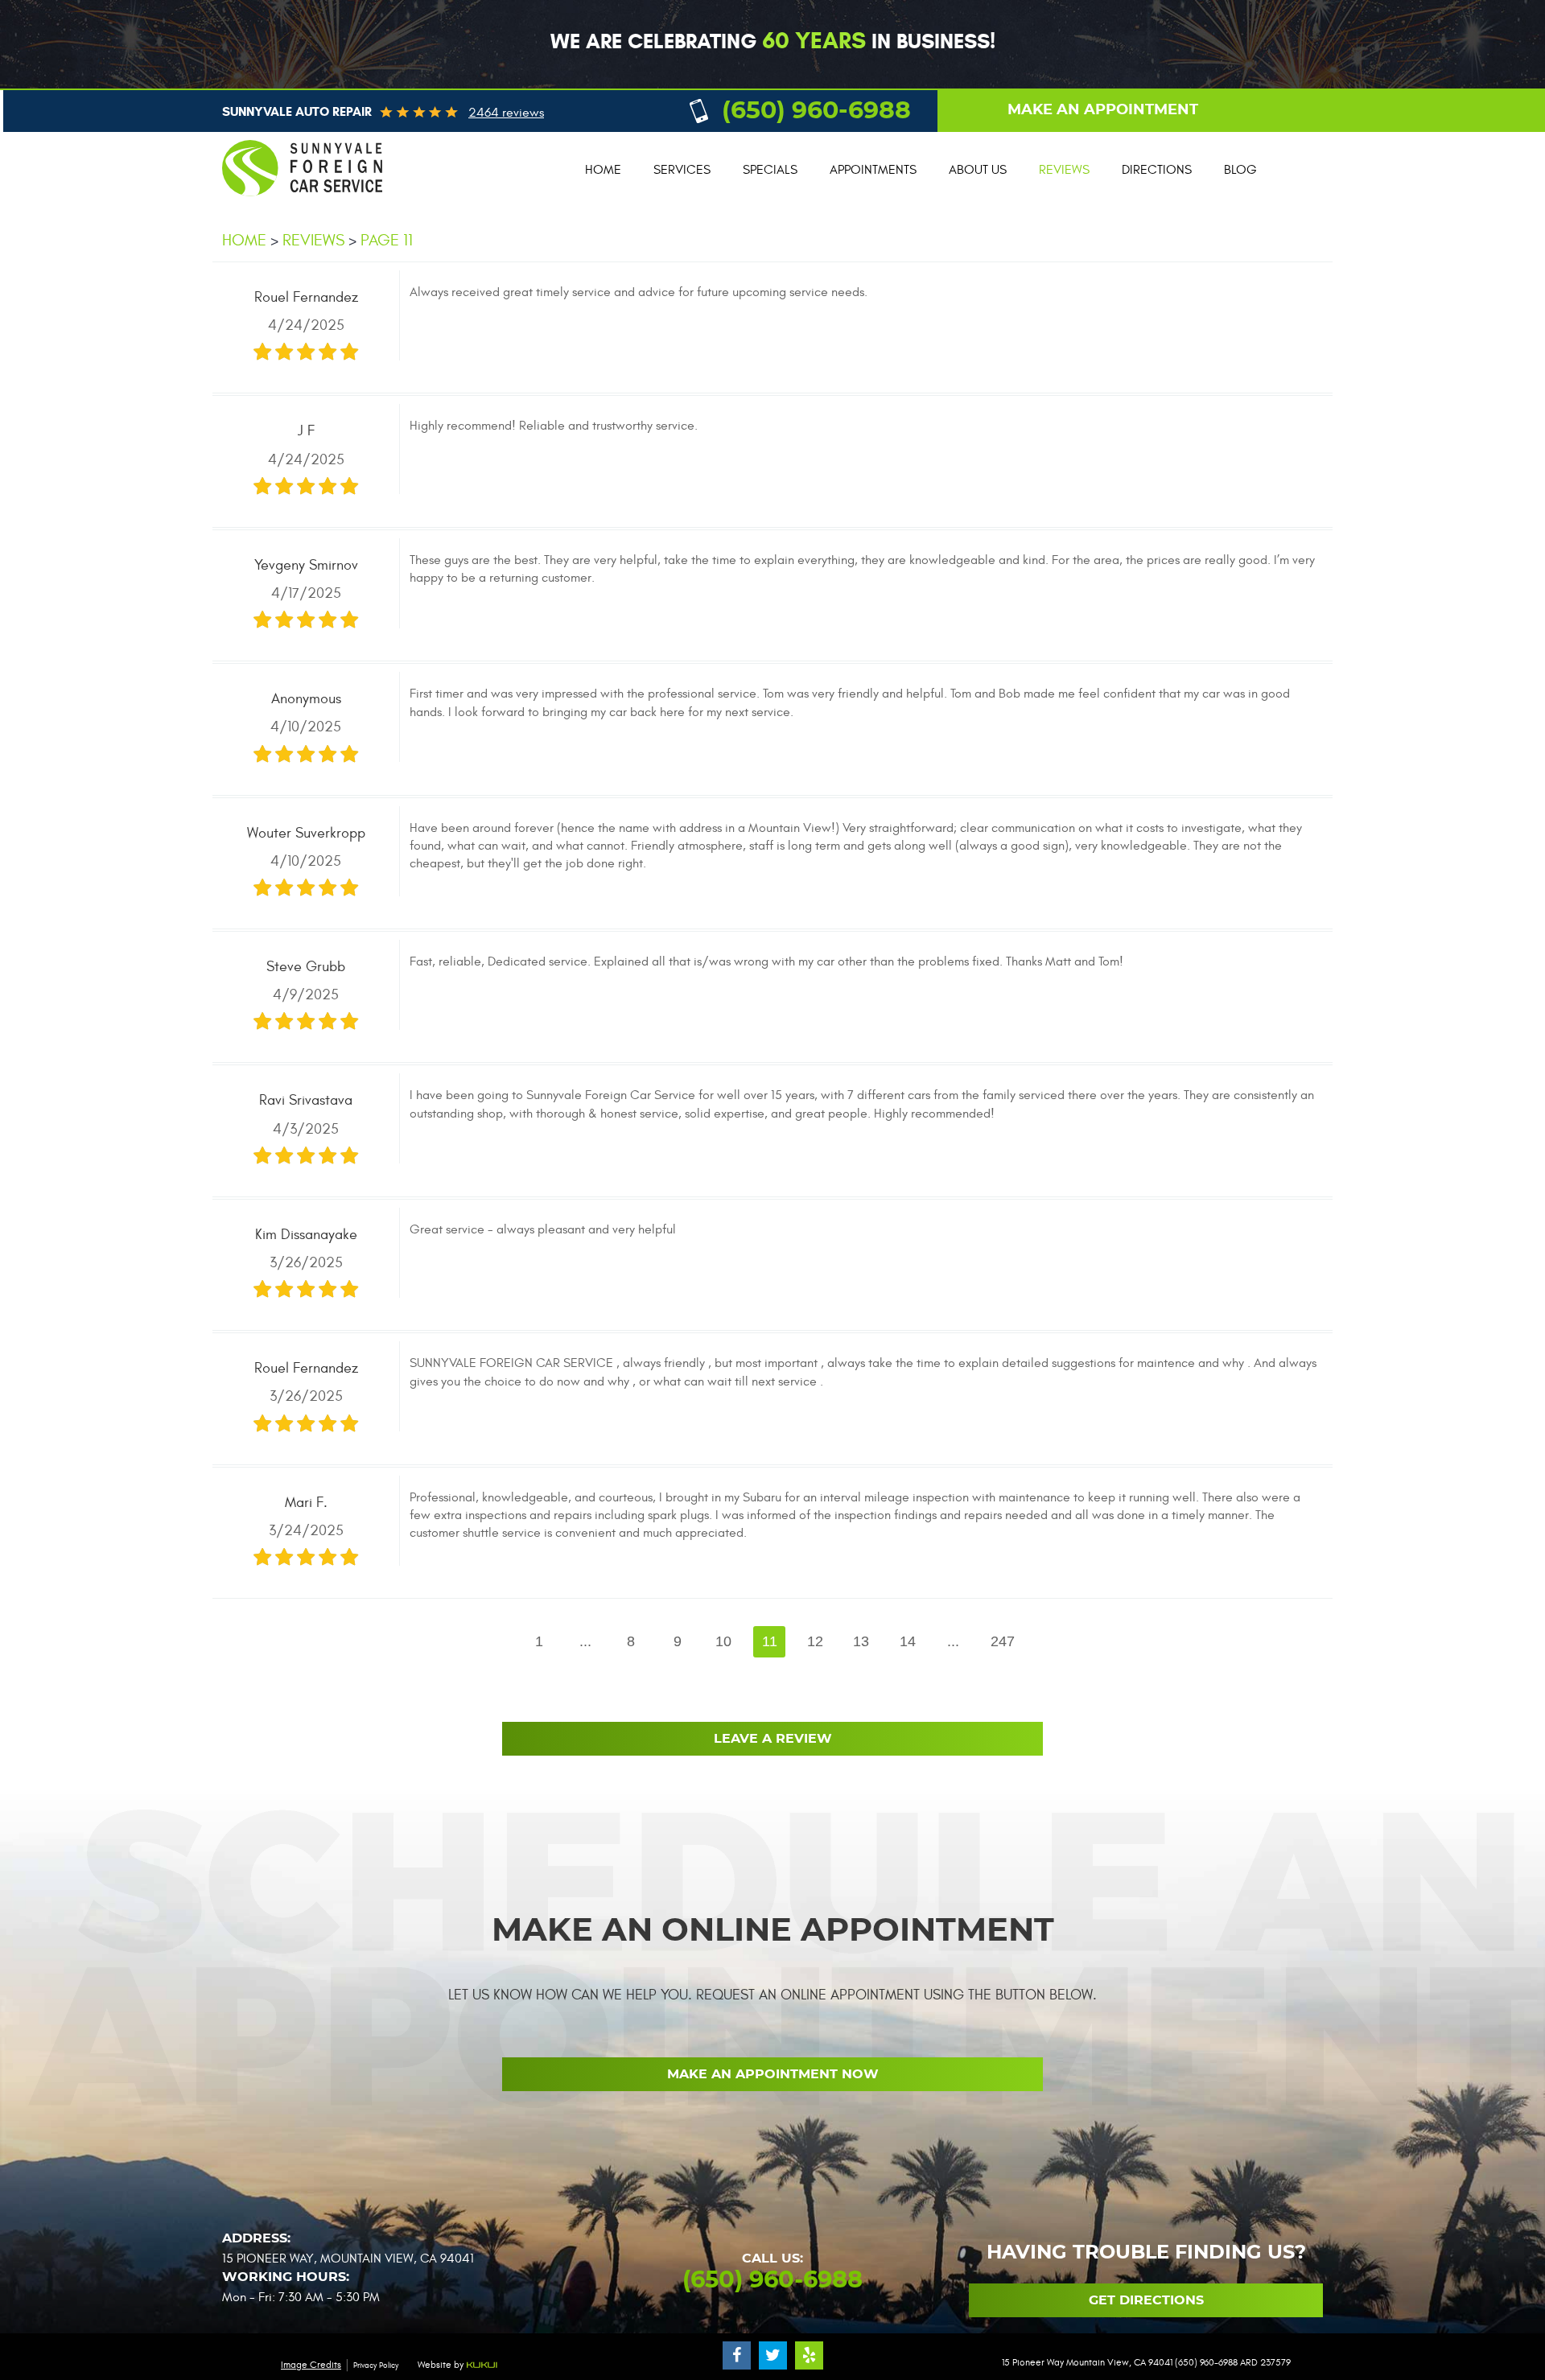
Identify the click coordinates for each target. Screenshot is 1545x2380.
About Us (978, 170)
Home (603, 170)
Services (682, 170)
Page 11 (387, 240)
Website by (442, 2365)
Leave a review (773, 1739)
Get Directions (1146, 2300)
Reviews (1064, 170)
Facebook (737, 2355)
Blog (1240, 170)
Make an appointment (1103, 110)
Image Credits (311, 2365)
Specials (770, 170)
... (585, 1641)
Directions (1157, 170)
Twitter (773, 2355)
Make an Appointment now (773, 2074)
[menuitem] (603, 170)
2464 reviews (506, 113)
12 (815, 1641)
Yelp (809, 2355)
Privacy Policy (376, 2366)
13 (861, 1641)
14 (908, 1641)
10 (723, 1641)
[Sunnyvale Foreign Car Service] (302, 204)
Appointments (873, 170)
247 (1003, 1641)
